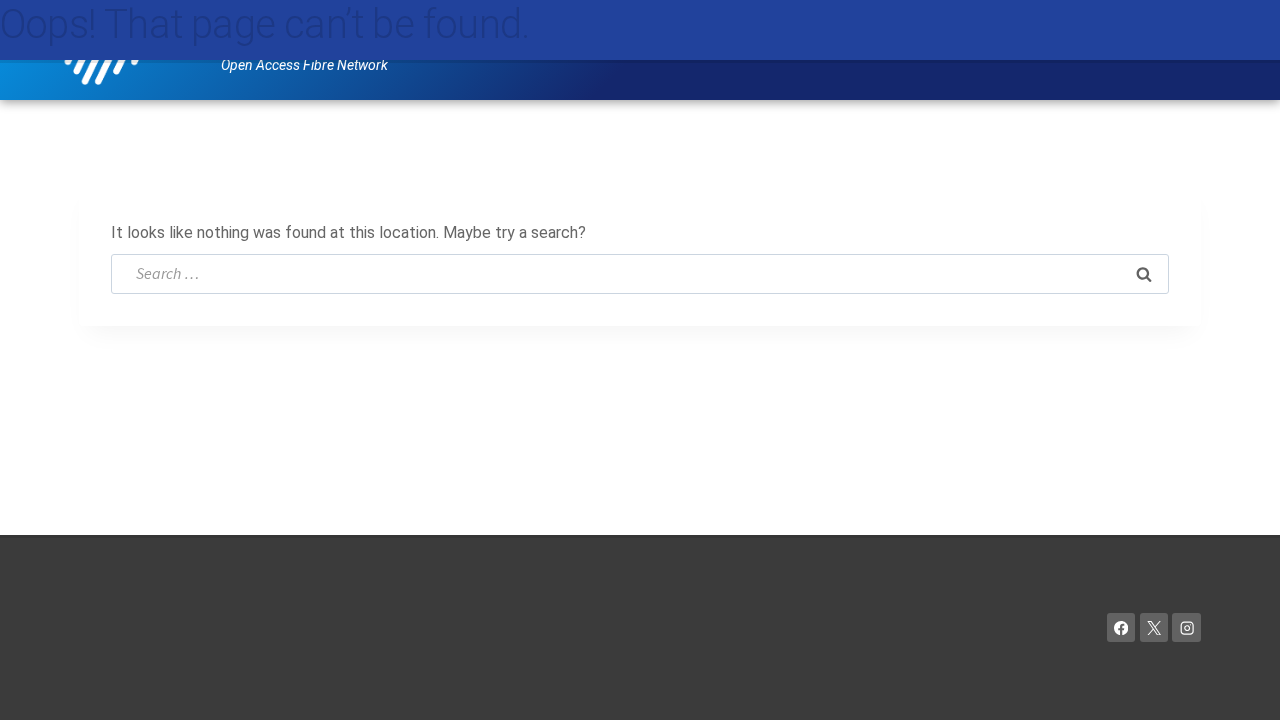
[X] (1154, 627)
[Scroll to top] (1235, 685)
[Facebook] (1121, 627)
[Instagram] (1186, 627)
